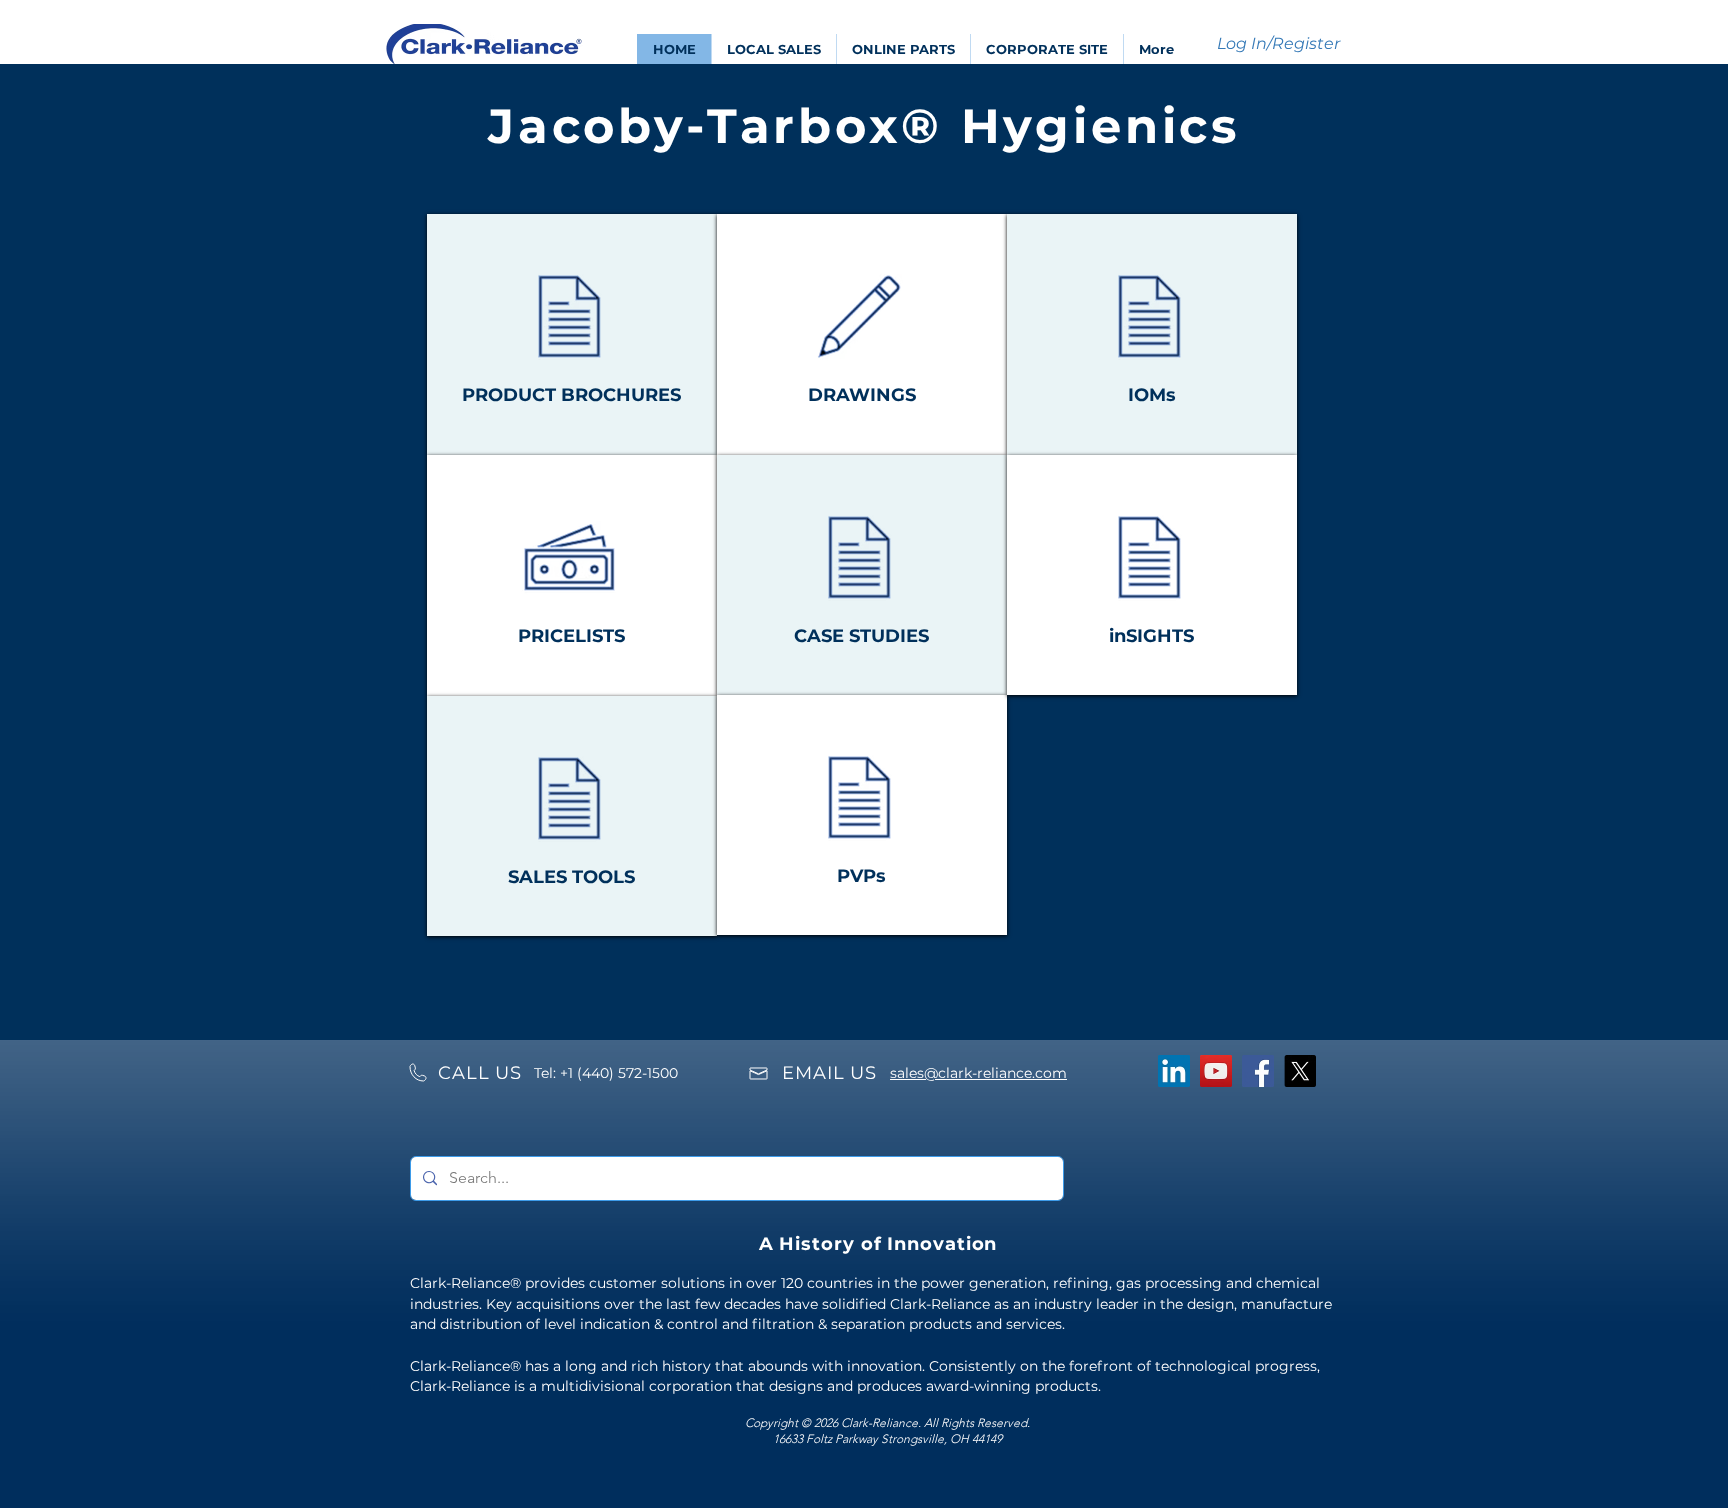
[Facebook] (1258, 1071)
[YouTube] (1216, 1071)
